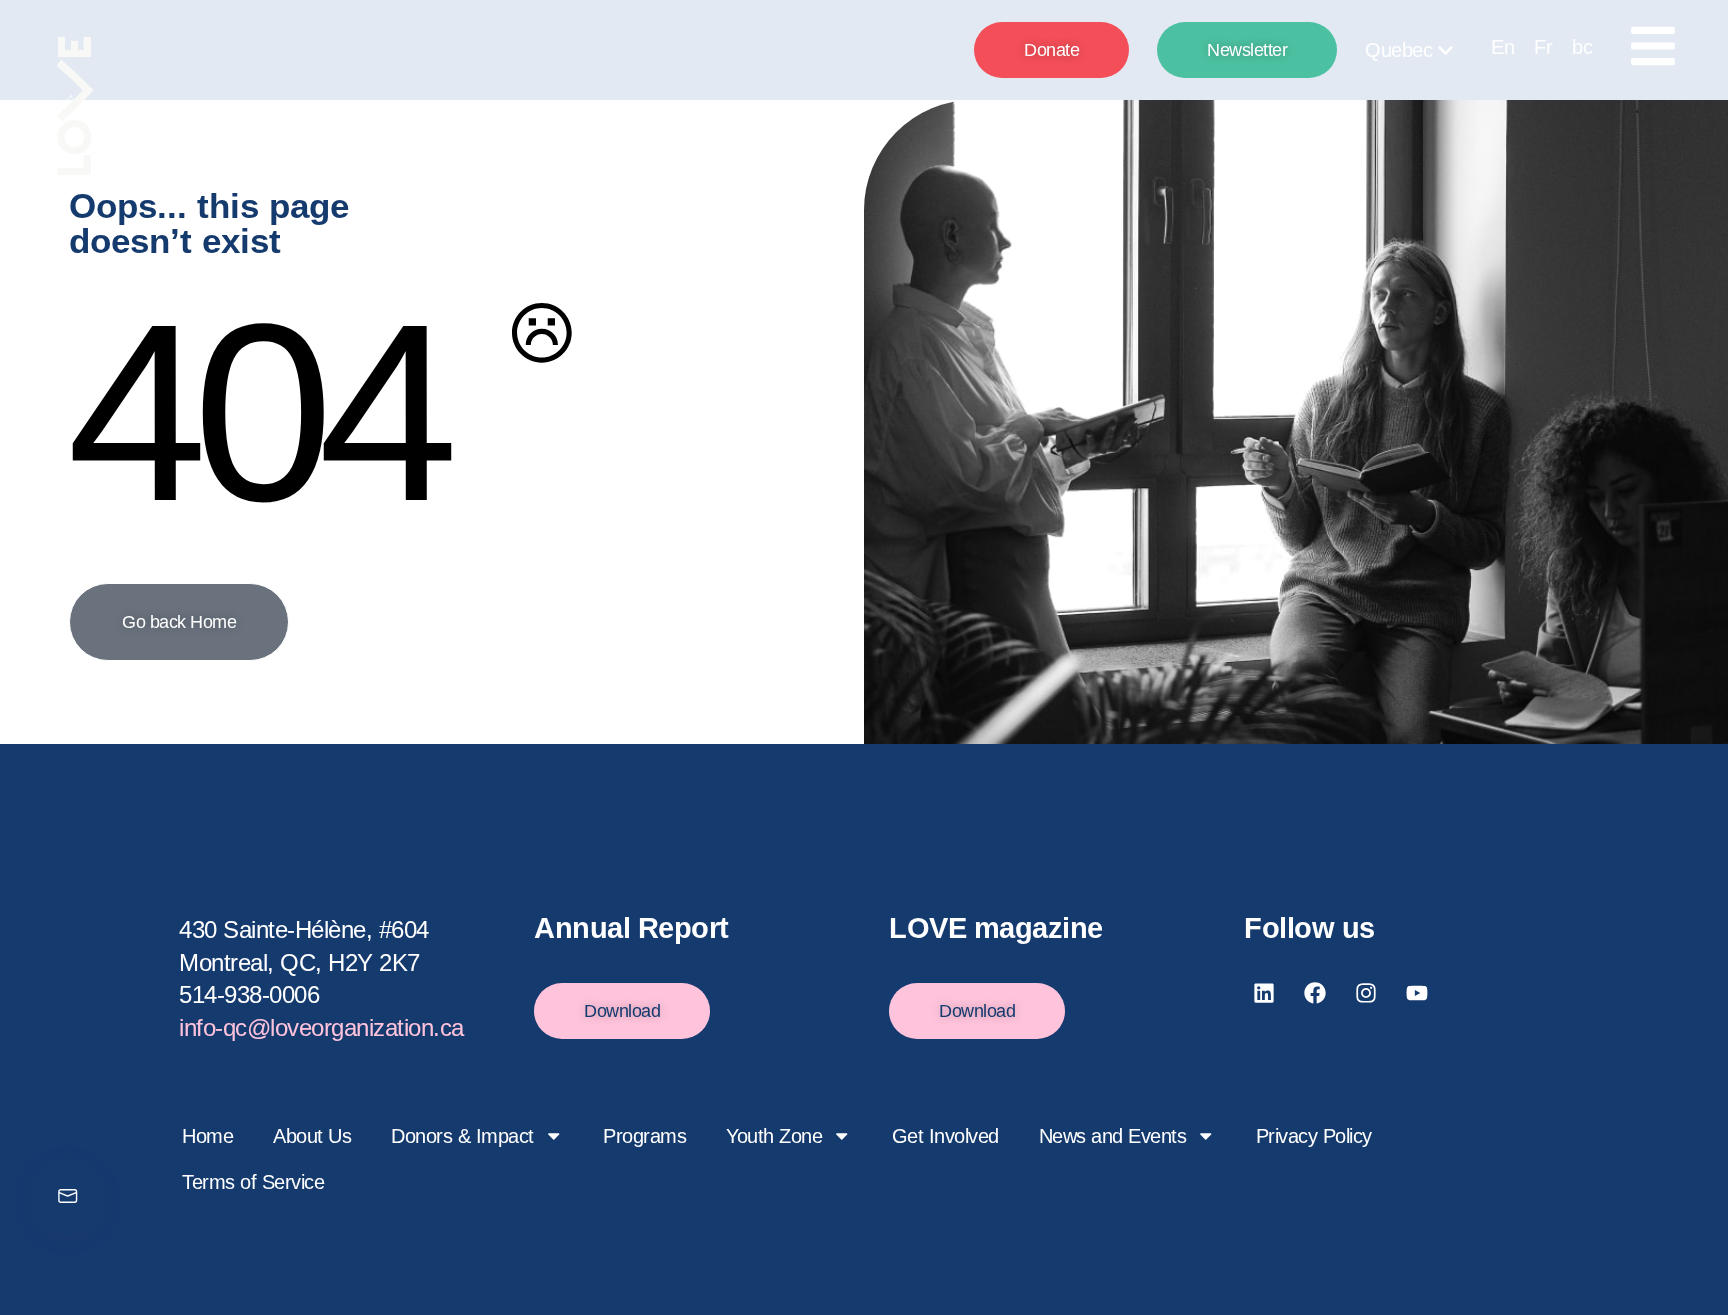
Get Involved (945, 1136)
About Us (312, 1136)
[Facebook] (1315, 993)
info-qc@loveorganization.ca (321, 1027)
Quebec (1398, 50)
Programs (644, 1136)
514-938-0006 (249, 994)
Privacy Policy (1314, 1136)
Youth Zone (774, 1136)
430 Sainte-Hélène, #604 (304, 929)
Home (207, 1136)
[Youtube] (1417, 993)
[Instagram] (1366, 993)
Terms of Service (253, 1182)
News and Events (1113, 1136)
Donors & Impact (462, 1136)
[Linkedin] (1264, 993)
